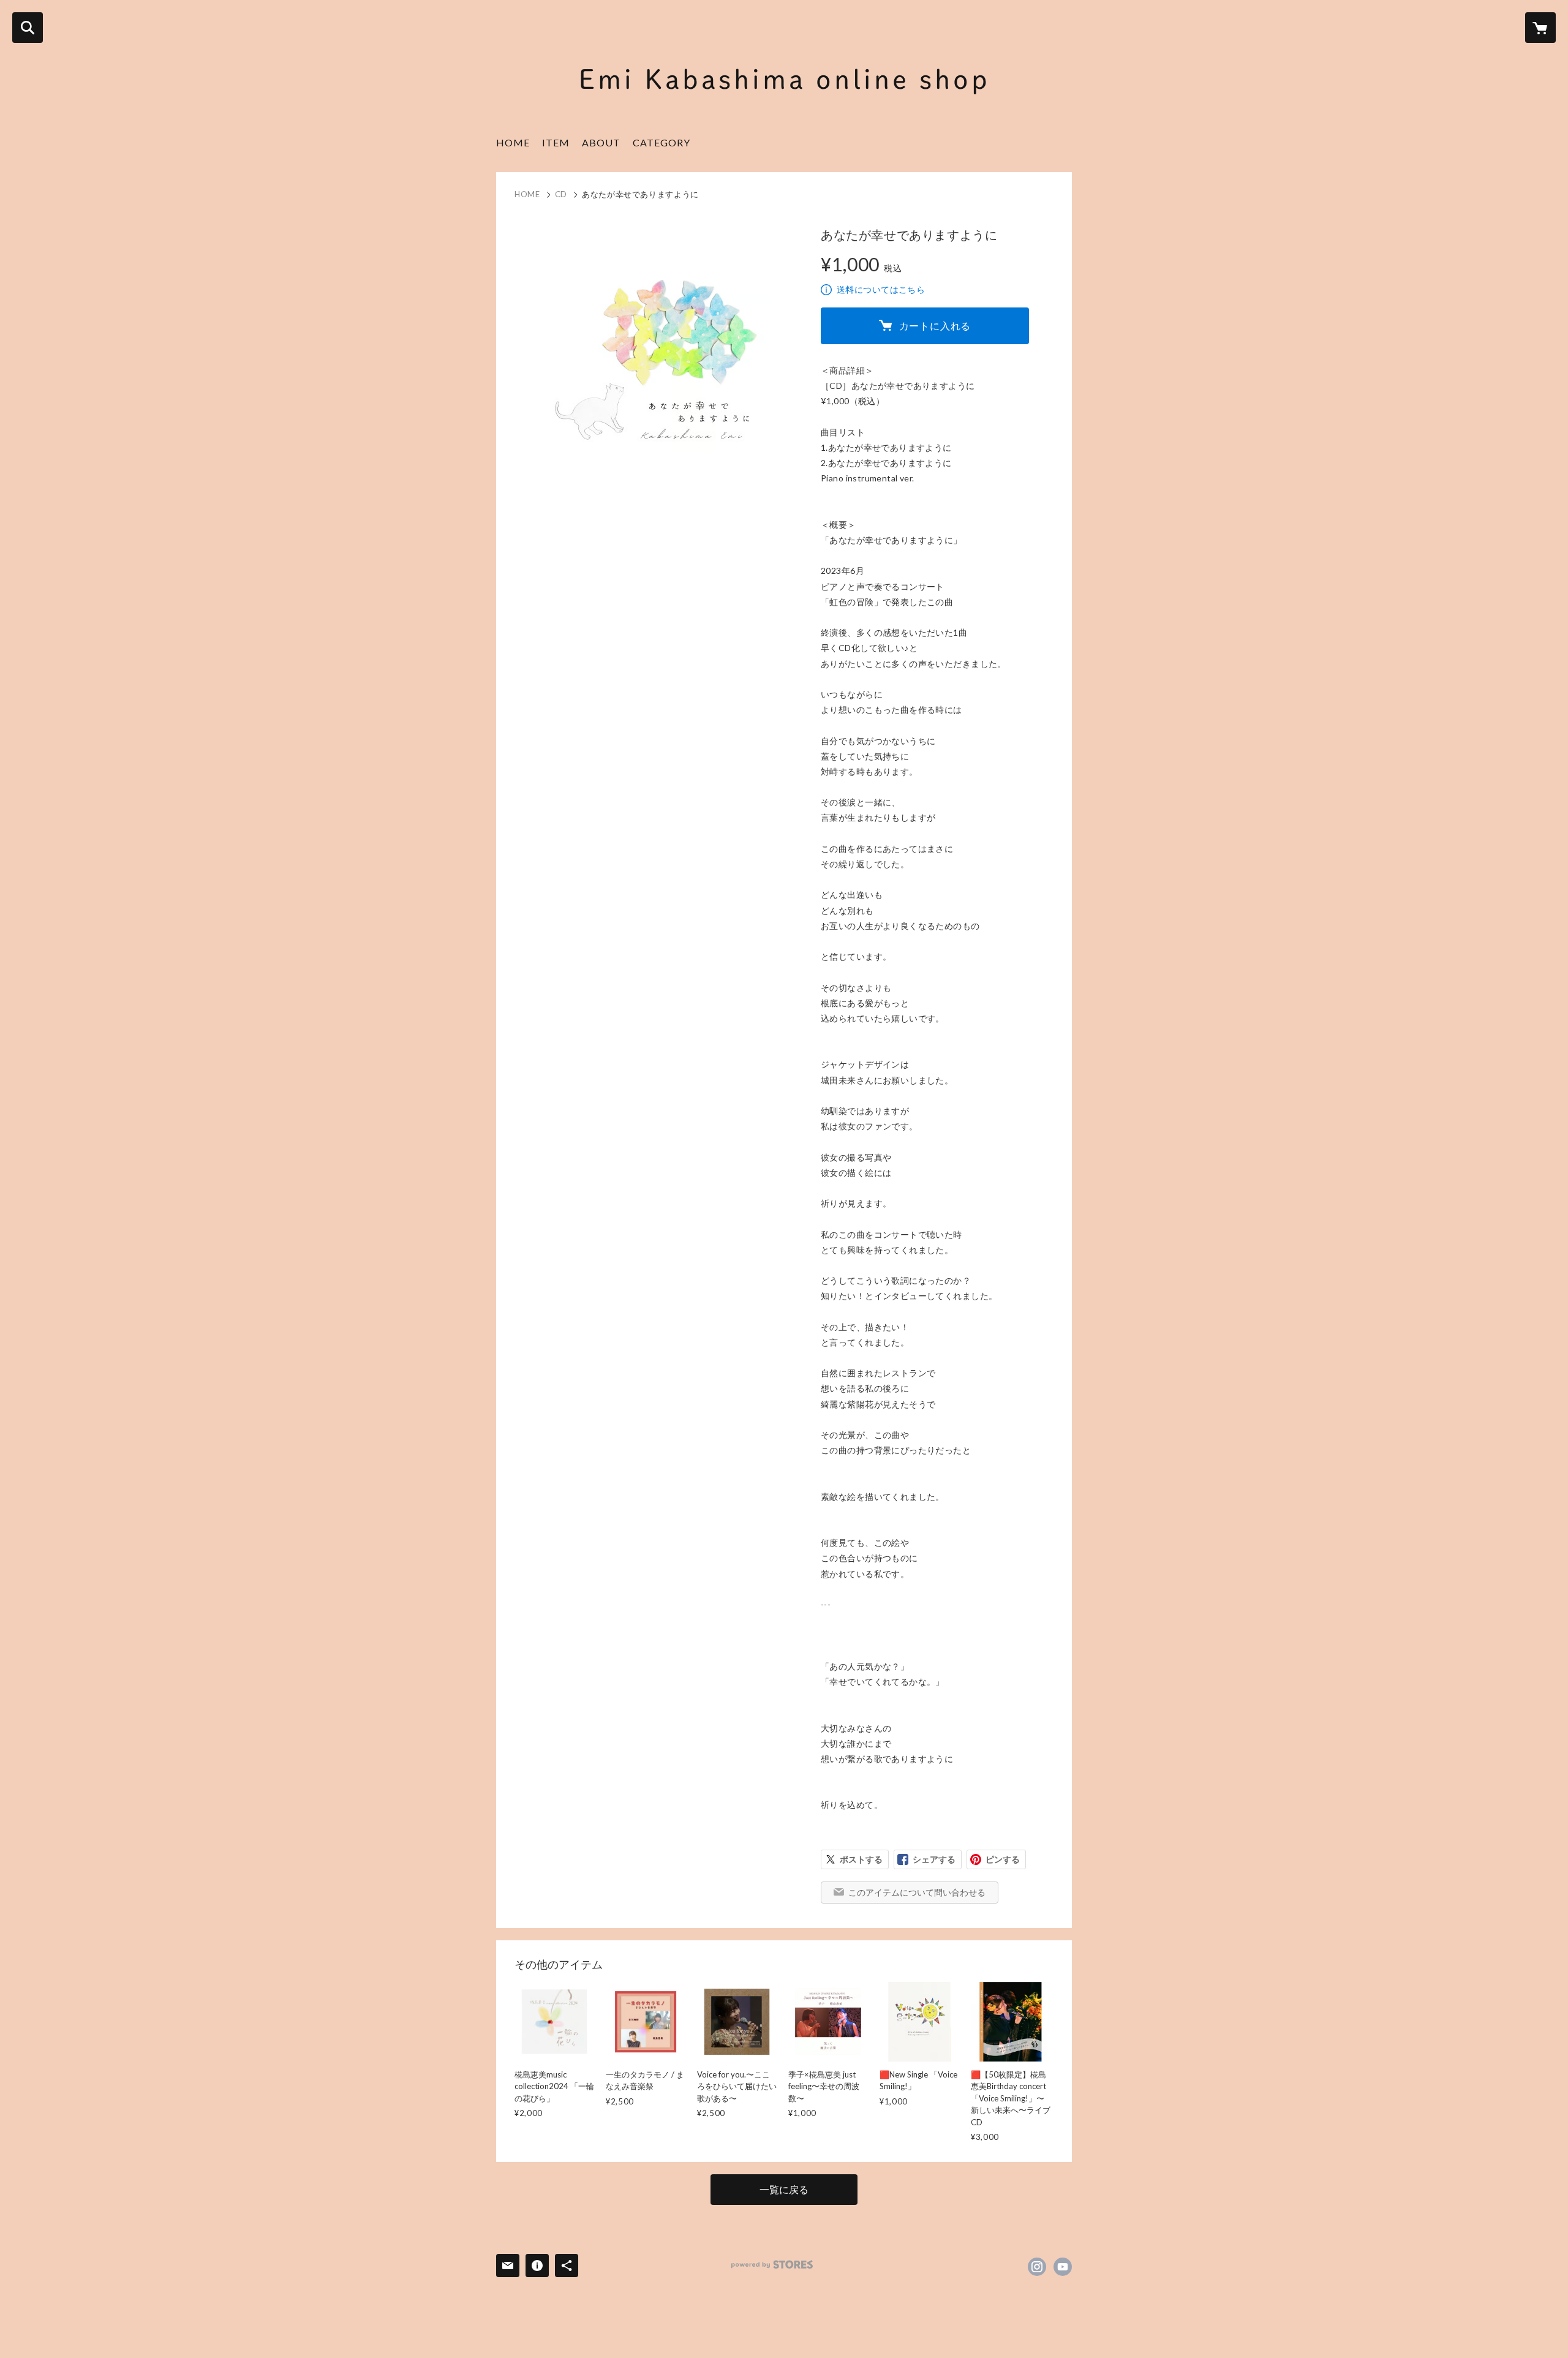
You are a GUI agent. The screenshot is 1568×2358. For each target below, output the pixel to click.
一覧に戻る (784, 2189)
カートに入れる (935, 326)
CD (561, 194)
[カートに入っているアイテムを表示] (1540, 28)
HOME (513, 142)
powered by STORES (772, 2265)
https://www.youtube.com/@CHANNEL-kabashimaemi (1063, 2267)
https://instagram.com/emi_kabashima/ (1037, 2267)
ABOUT (601, 142)
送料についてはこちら (881, 289)
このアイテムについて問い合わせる (917, 1892)
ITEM (556, 142)
